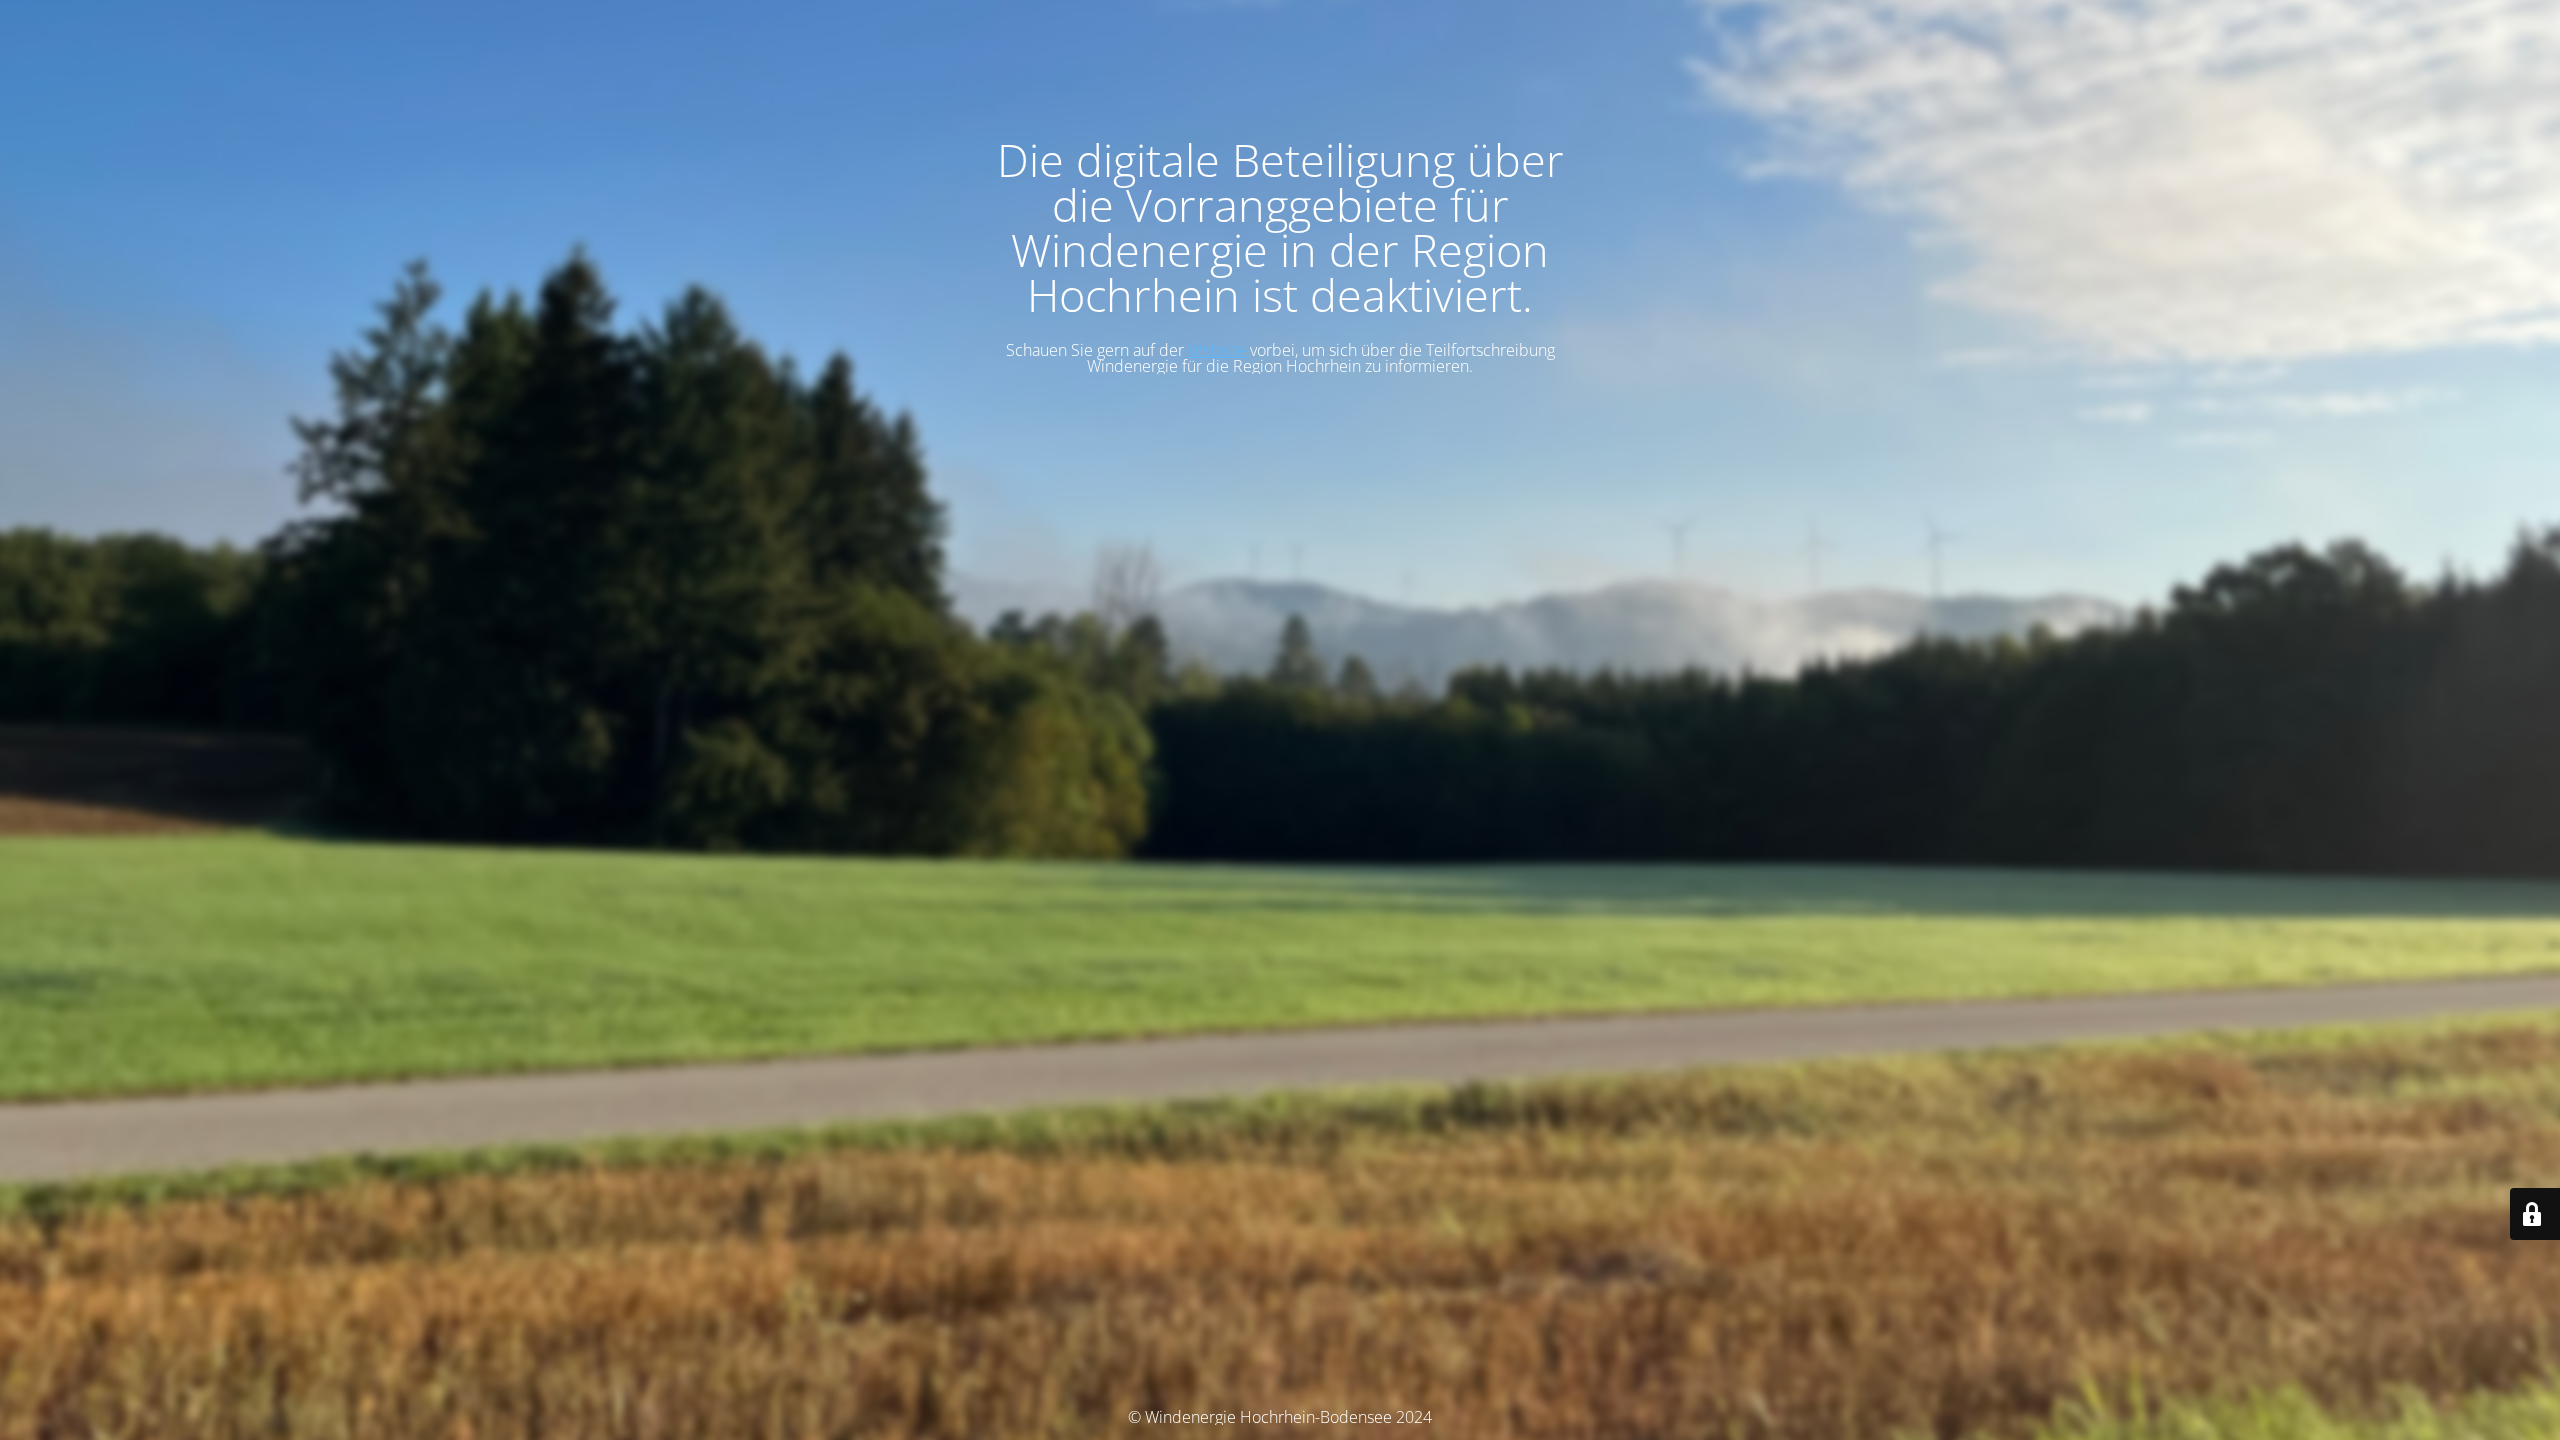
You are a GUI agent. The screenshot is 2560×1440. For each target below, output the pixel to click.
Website (1219, 350)
